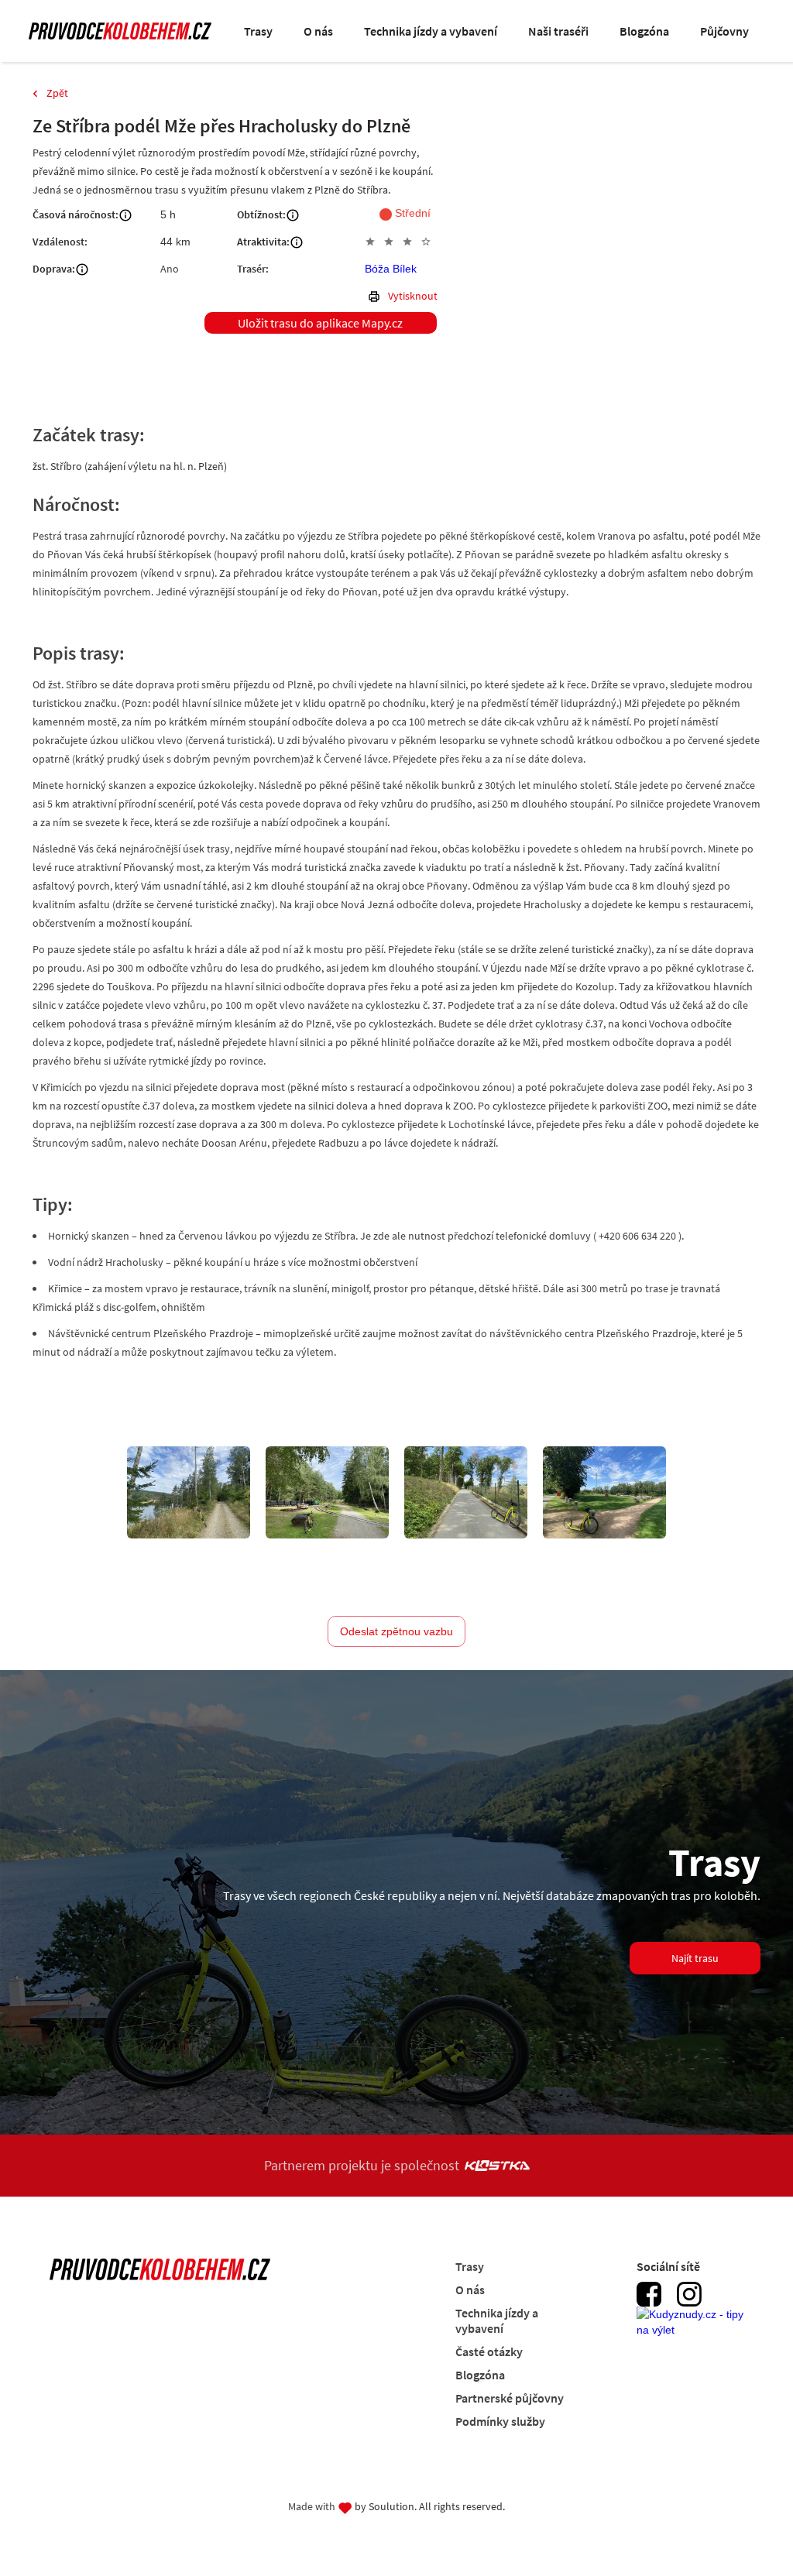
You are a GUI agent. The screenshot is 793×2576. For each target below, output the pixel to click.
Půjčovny (724, 31)
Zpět (57, 93)
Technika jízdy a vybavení (431, 31)
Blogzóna (644, 31)
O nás (318, 31)
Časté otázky (489, 2351)
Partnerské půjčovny (510, 2398)
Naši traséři (558, 31)
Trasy (258, 31)
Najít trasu (695, 1958)
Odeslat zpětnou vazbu (396, 1631)
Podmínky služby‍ (500, 2421)
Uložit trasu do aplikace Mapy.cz (320, 323)
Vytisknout (413, 296)
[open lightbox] (189, 1492)
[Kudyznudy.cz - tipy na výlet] (695, 2331)
